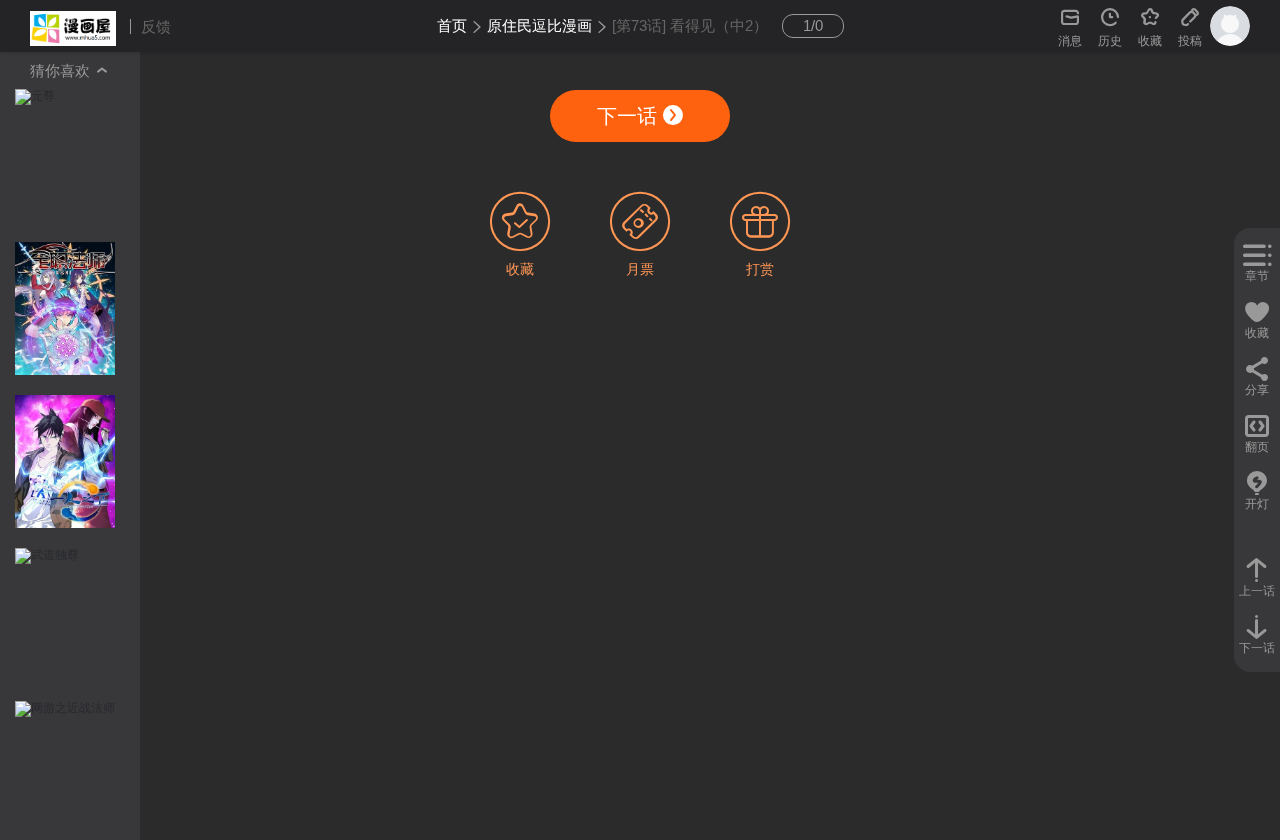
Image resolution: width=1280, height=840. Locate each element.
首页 (452, 25)
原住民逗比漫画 (539, 25)
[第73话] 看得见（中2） (690, 25)
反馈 (156, 26)
